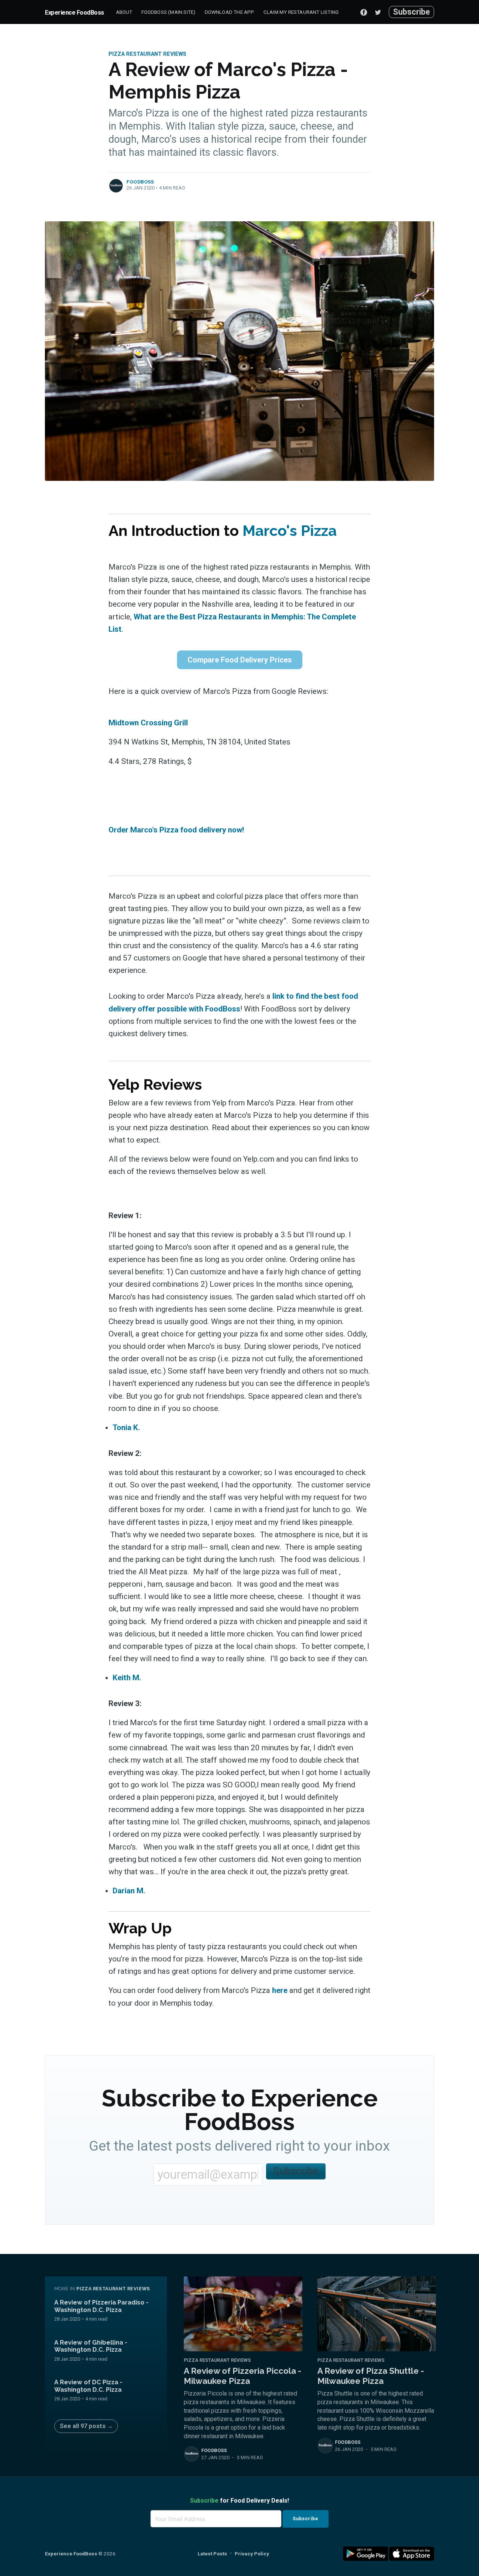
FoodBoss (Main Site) (169, 12)
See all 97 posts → (86, 2426)
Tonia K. (126, 1427)
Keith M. (127, 1678)
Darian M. (129, 1891)
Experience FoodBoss (74, 13)
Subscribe (411, 12)
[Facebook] (364, 12)
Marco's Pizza (290, 530)
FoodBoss (140, 182)
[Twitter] (380, 12)
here (280, 1990)
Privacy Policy (252, 2554)
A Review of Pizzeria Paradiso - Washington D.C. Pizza (101, 2306)
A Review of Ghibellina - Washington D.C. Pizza (91, 2346)
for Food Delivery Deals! (239, 2501)
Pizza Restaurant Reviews (147, 54)
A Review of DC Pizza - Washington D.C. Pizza (88, 2386)
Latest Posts (212, 2554)
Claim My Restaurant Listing (301, 12)
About (124, 12)
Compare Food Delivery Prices (240, 660)
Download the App (230, 12)
